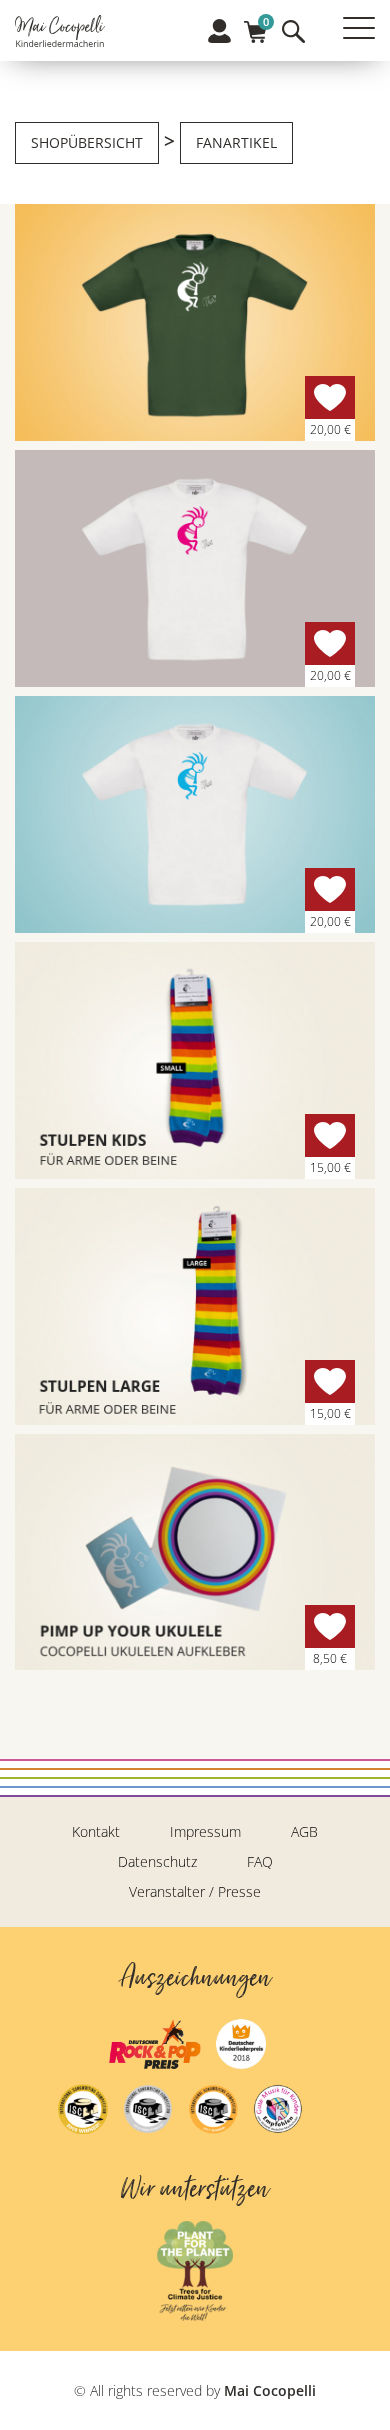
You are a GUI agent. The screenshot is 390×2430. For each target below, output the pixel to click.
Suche (293, 31)
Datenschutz (157, 1861)
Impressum (205, 1831)
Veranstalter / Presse (195, 1891)
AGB (304, 1831)
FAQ (260, 1861)
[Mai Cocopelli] (60, 33)
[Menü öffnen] (359, 28)
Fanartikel (236, 142)
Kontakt (96, 1831)
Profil (219, 31)
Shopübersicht (87, 142)
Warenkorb (255, 25)
